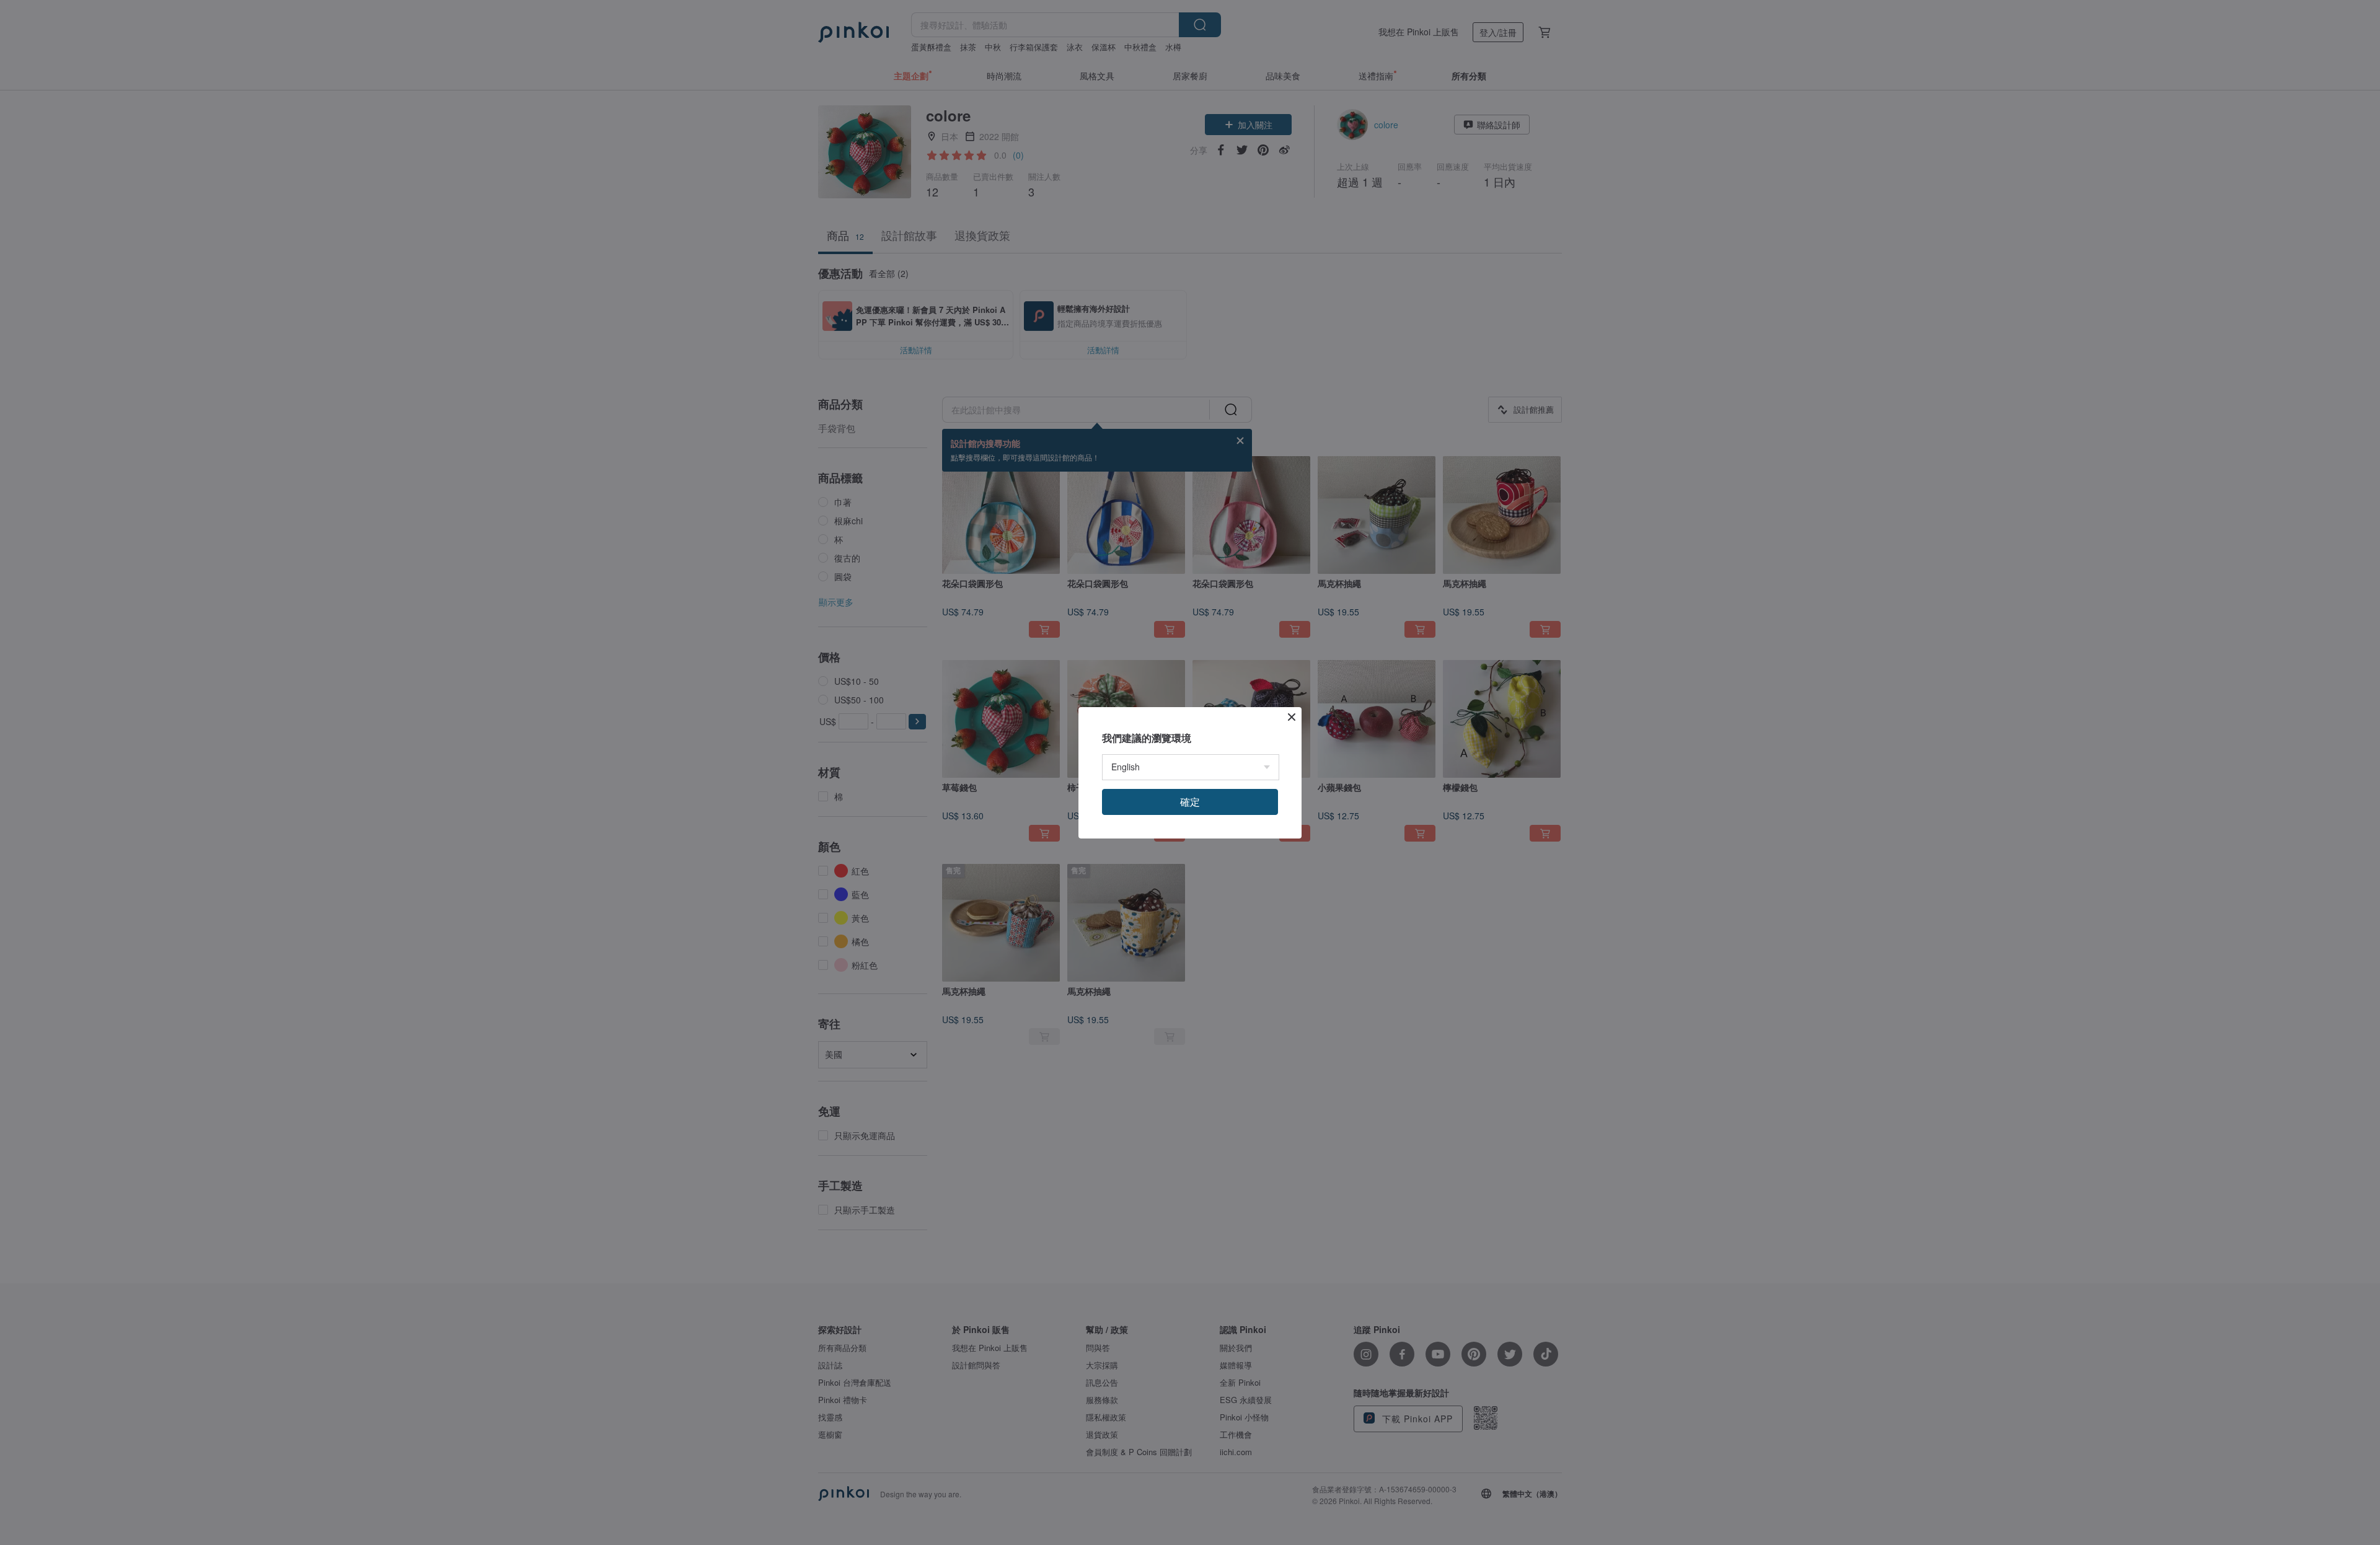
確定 (1190, 802)
